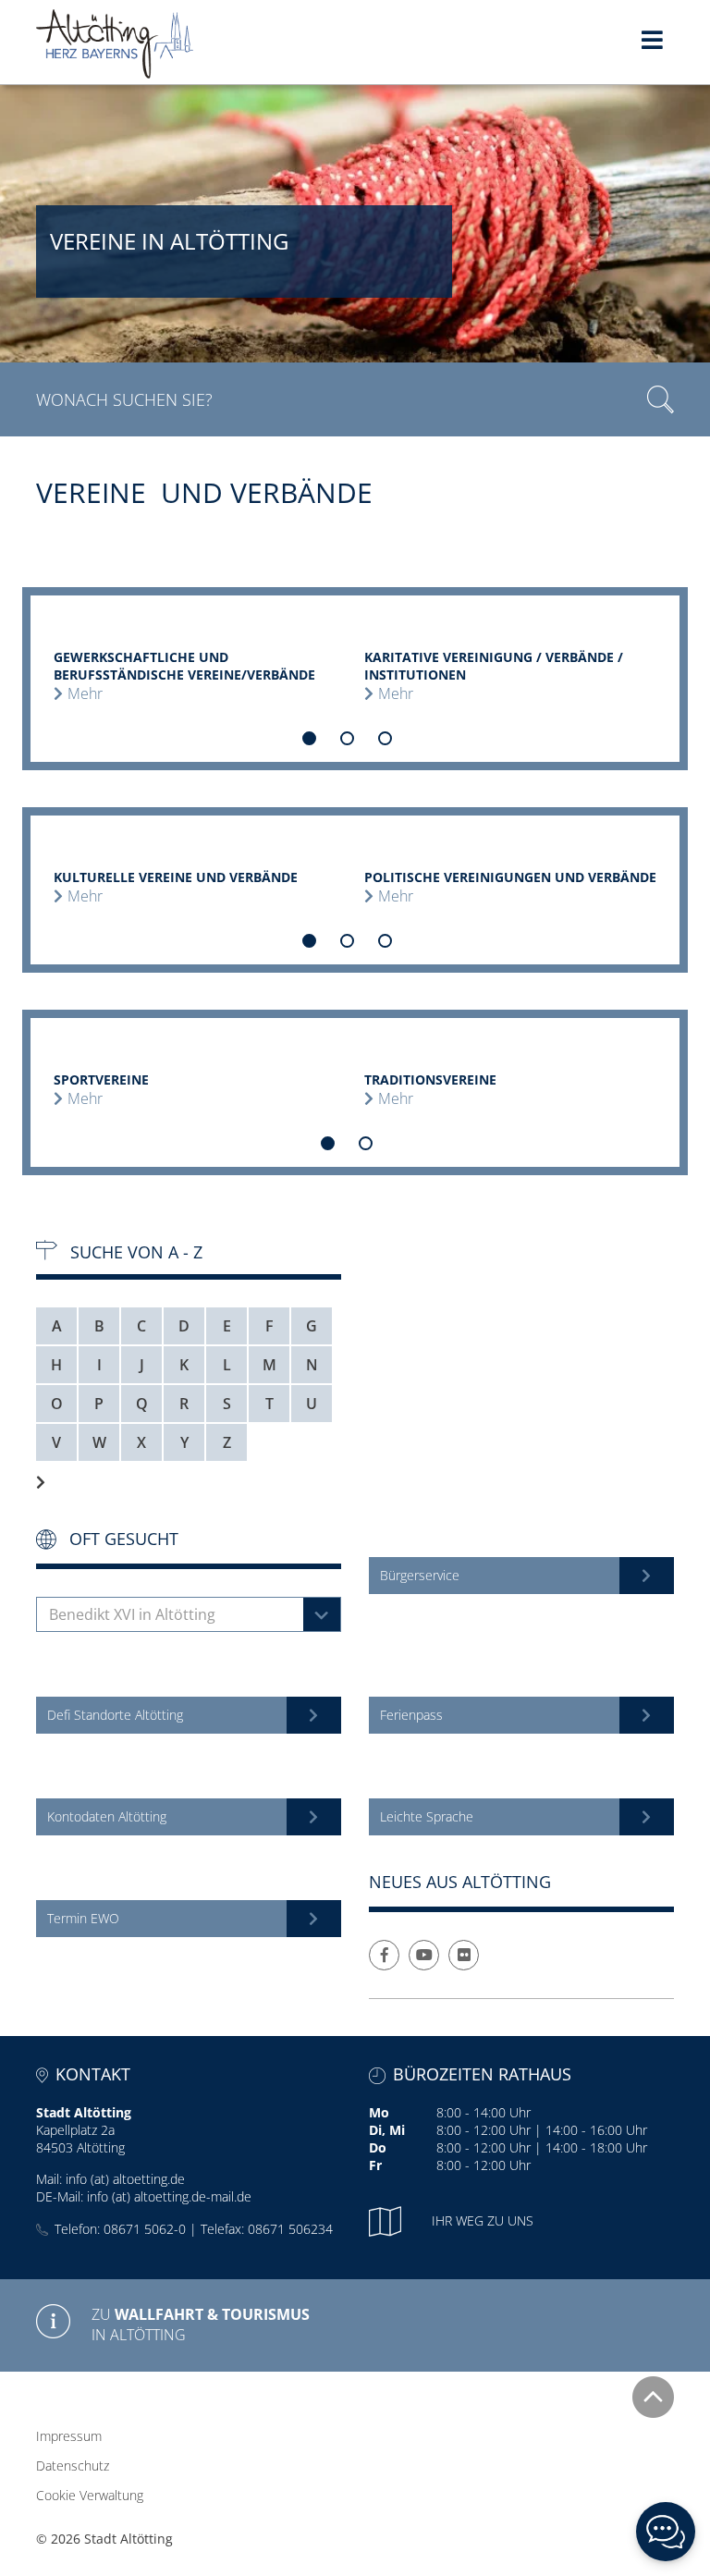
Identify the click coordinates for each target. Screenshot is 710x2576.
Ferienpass (411, 1715)
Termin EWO (83, 1918)
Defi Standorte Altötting (115, 1715)
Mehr (85, 693)
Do (378, 2147)
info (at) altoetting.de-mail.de (169, 2196)
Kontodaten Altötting (107, 1816)
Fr (375, 2165)
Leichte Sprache (427, 1816)
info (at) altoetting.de (125, 2179)
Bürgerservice (420, 1575)
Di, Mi (387, 2130)
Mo (379, 2112)
